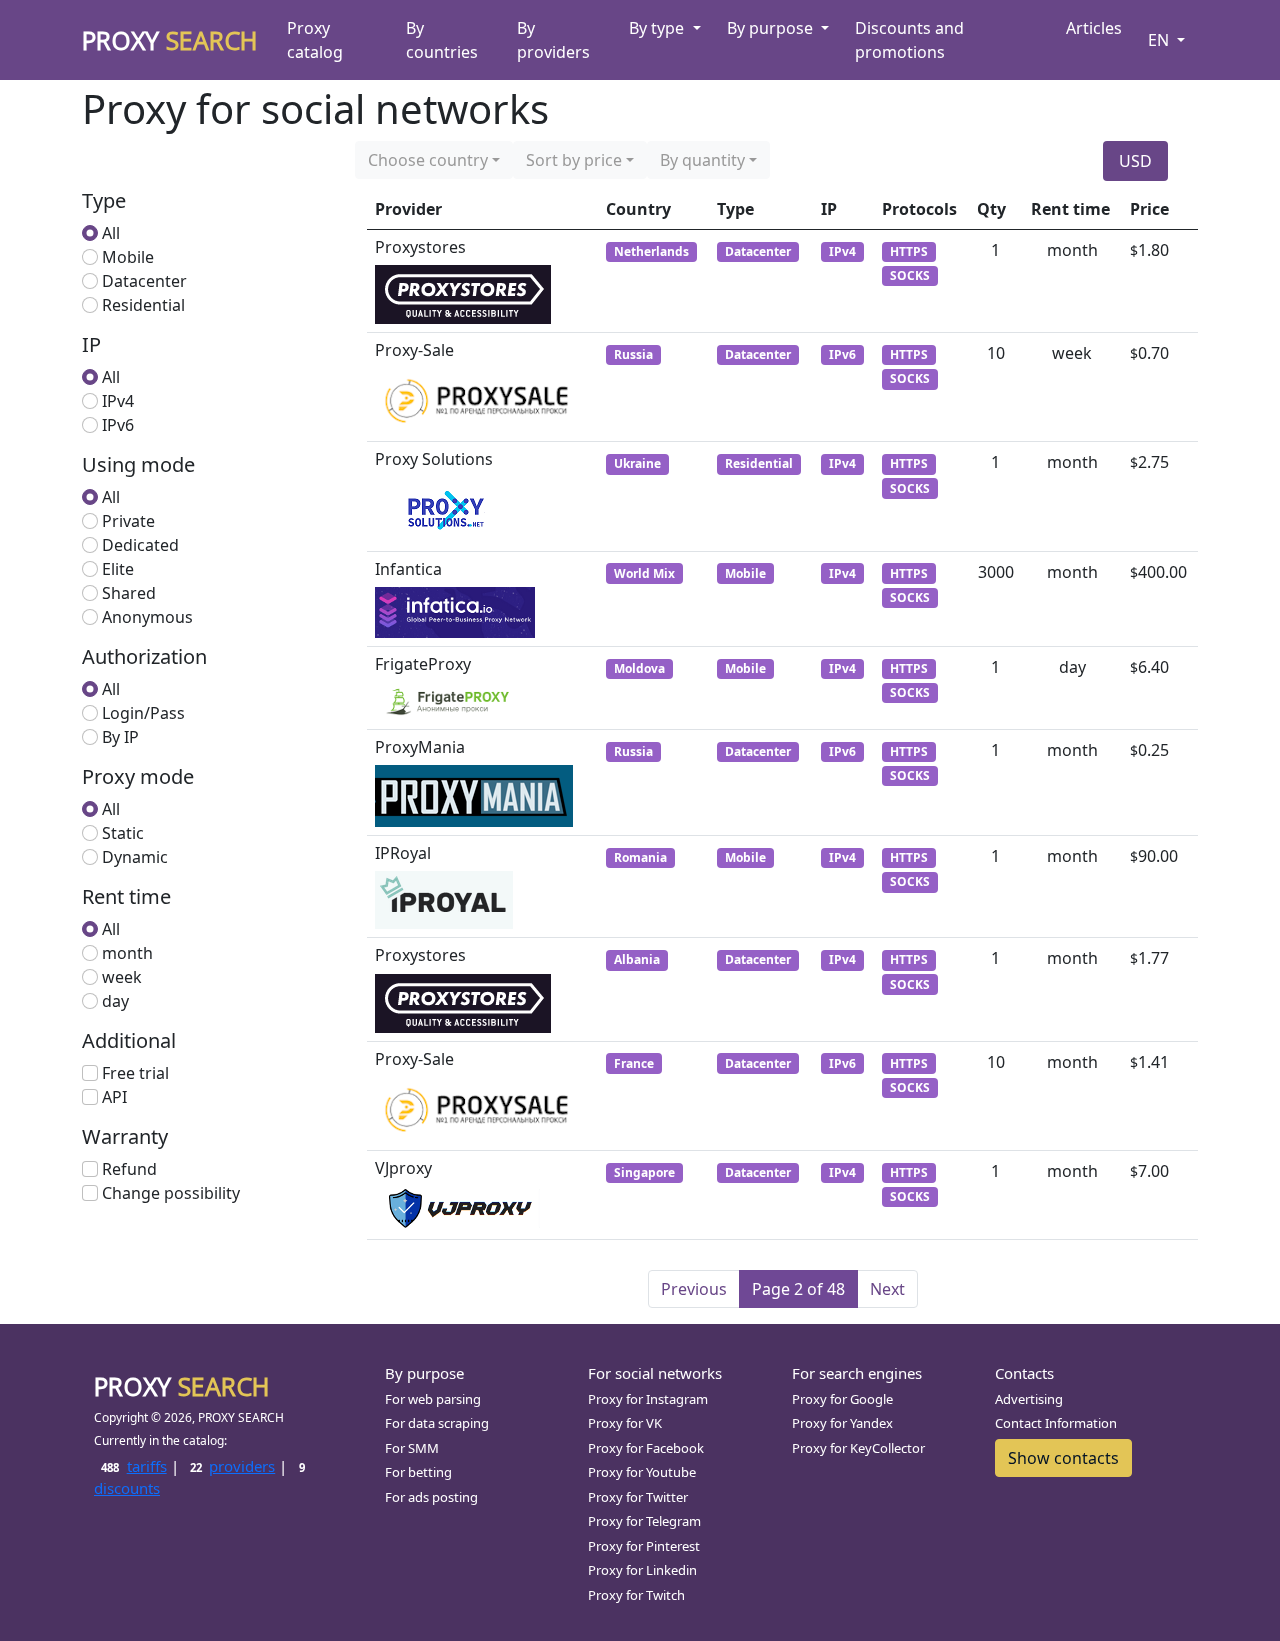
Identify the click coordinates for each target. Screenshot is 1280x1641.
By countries (442, 40)
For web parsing (433, 1399)
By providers (553, 40)
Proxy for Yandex (842, 1423)
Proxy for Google (842, 1399)
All (111, 233)
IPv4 (118, 401)
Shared (129, 593)
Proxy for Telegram (644, 1521)
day (115, 1001)
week (122, 977)
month (127, 953)
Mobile (128, 257)
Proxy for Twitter (638, 1497)
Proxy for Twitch (636, 1595)
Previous (694, 1289)
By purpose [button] (772, 28)
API (114, 1097)
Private (128, 521)
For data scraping (437, 1423)
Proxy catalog (315, 40)
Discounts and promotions (909, 40)
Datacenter (144, 281)
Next (887, 1289)
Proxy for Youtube (642, 1472)
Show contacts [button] (1063, 1458)
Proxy (170, 40)
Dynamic (135, 857)
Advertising (1029, 1399)
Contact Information (1056, 1423)
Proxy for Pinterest (644, 1546)
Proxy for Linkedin (642, 1570)
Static (123, 833)
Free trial (135, 1073)
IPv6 (118, 425)
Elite (118, 569)
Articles (1094, 28)
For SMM (412, 1448)
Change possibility (171, 1193)
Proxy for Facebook (646, 1448)
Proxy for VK (625, 1423)
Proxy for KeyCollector (858, 1448)
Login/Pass (143, 713)
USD (1135, 161)
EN (1160, 40)
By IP (120, 737)
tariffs (133, 1466)
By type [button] (658, 28)
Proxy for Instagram (648, 1399)
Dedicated (140, 545)
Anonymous (147, 617)
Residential (143, 305)
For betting (418, 1472)
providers (232, 1466)
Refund (129, 1169)
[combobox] (434, 160)
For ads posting (431, 1497)
